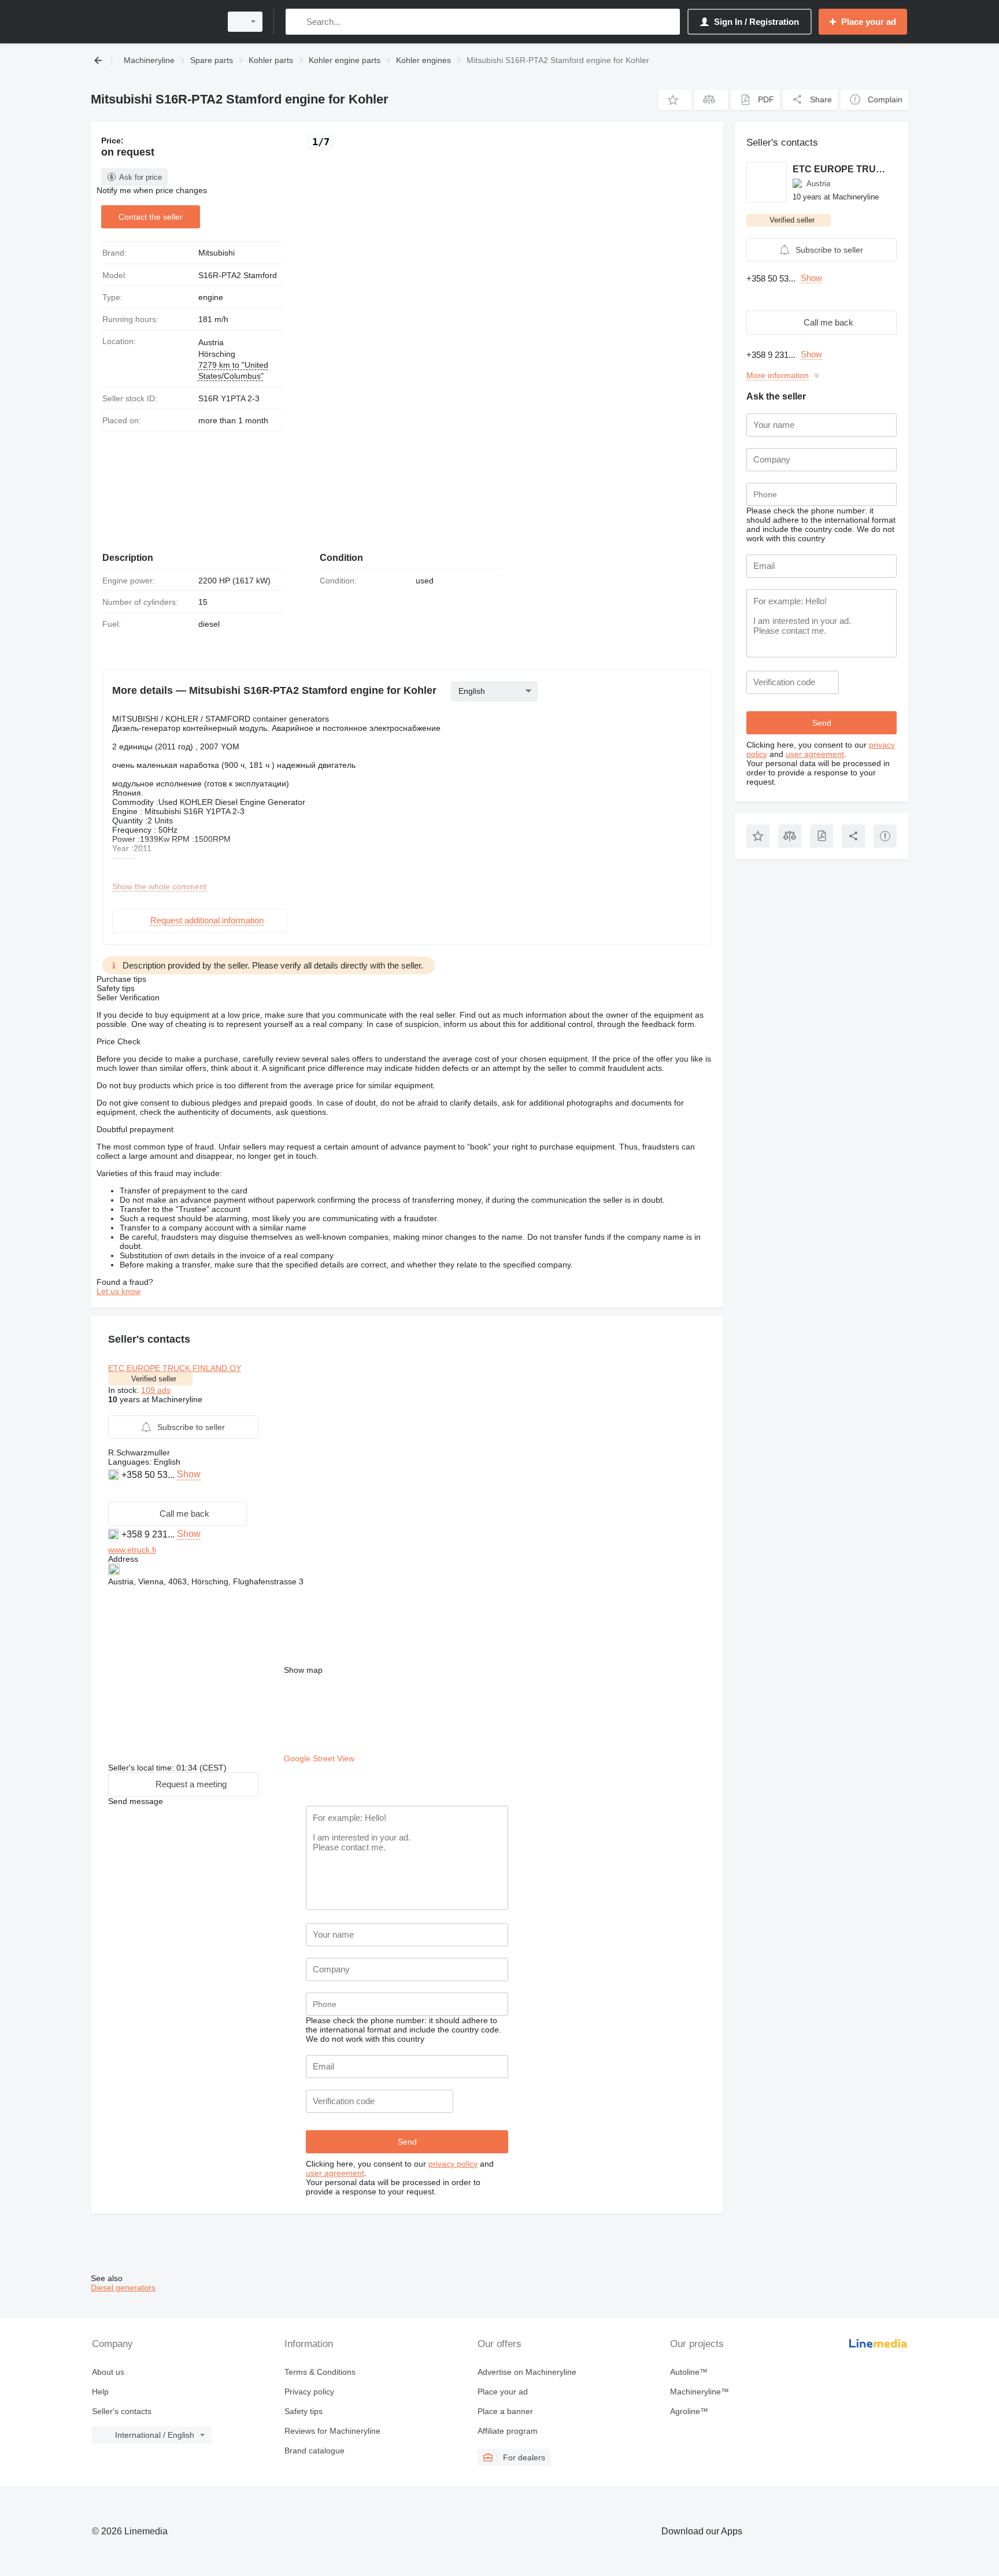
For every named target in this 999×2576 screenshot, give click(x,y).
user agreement (335, 2173)
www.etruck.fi (132, 1550)
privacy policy (453, 2164)
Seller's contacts (122, 2411)
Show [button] (189, 1474)
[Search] (297, 22)
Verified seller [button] (154, 1379)
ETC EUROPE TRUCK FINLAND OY (175, 1368)
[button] (675, 100)
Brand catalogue (314, 2451)
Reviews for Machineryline (332, 2431)
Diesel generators (123, 2287)
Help (100, 2392)
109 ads (156, 1390)
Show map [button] (303, 1670)
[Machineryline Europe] (153, 22)
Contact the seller (151, 217)
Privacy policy (309, 2392)
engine (211, 297)
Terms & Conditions (320, 2372)
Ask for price (140, 177)
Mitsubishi (217, 253)
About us (108, 2372)
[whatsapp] (115, 1492)
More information (778, 375)
